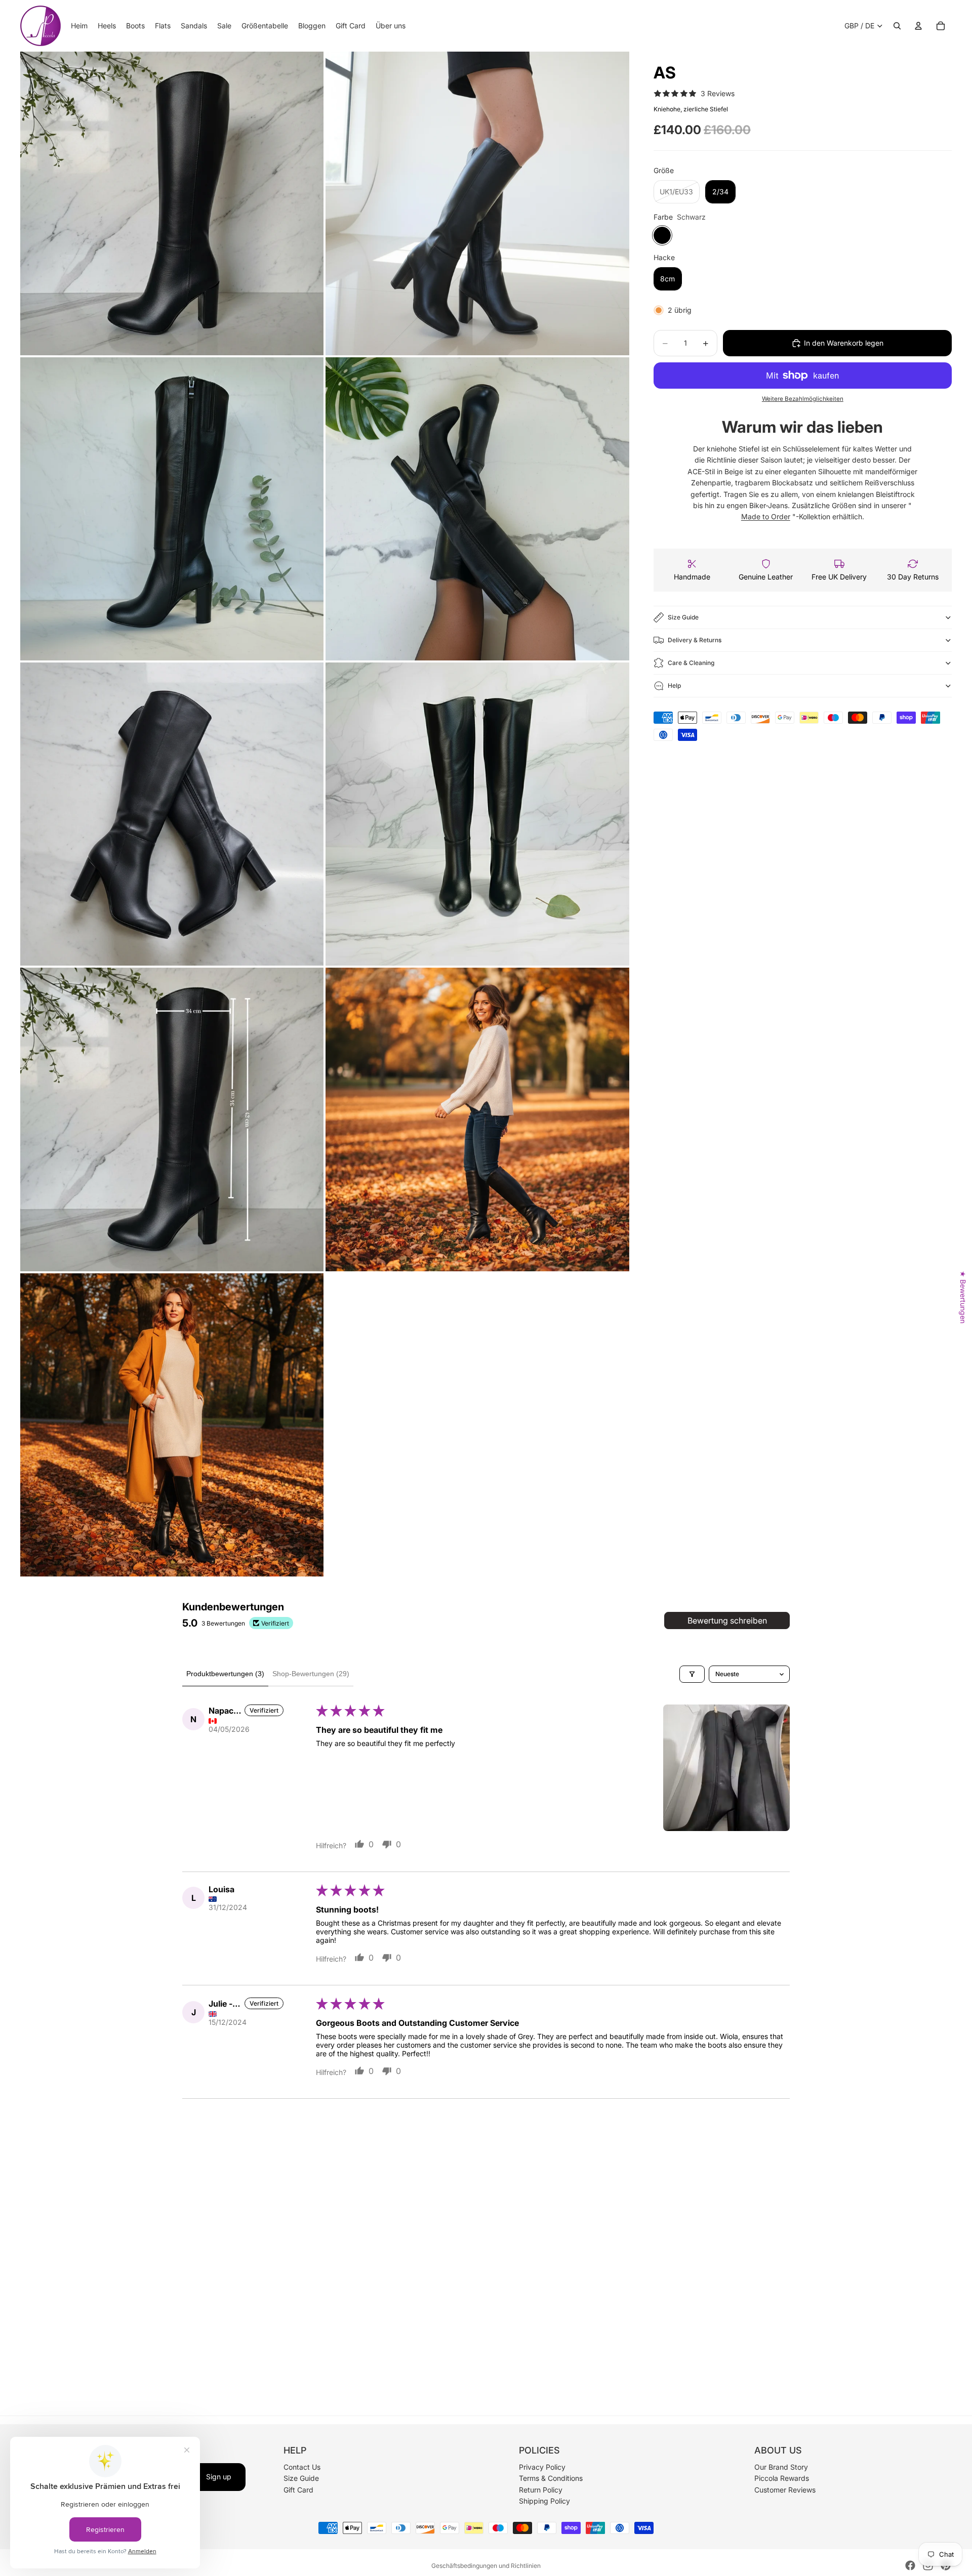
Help (674, 685)
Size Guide (683, 617)
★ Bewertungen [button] (963, 1297)
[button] (726, 1768)
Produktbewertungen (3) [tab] (225, 1674)
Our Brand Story (781, 2467)
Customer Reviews (785, 2490)
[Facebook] (910, 2565)
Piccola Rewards (782, 2479)
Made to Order (766, 516)
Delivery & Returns (695, 640)
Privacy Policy (542, 2467)
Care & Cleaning (691, 663)
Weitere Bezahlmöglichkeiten (803, 399)
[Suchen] (897, 26)
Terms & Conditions (551, 2479)
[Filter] (692, 1674)
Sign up (219, 2477)
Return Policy (541, 2490)
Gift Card (298, 2490)
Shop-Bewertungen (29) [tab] (311, 1674)
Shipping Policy (544, 2501)
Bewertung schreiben (727, 1621)
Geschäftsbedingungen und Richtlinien (486, 2566)
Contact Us (302, 2467)
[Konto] (918, 26)
